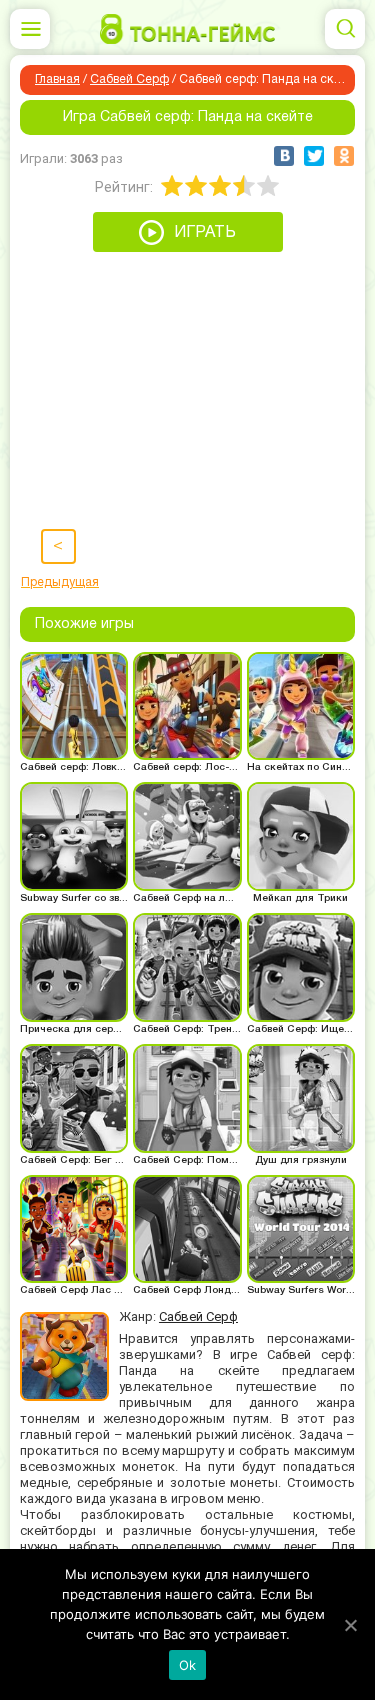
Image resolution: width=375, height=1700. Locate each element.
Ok (188, 1665)
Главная (57, 79)
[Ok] (350, 1625)
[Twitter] (314, 156)
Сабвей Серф (129, 79)
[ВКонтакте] (284, 156)
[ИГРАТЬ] (188, 247)
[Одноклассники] (344, 156)
